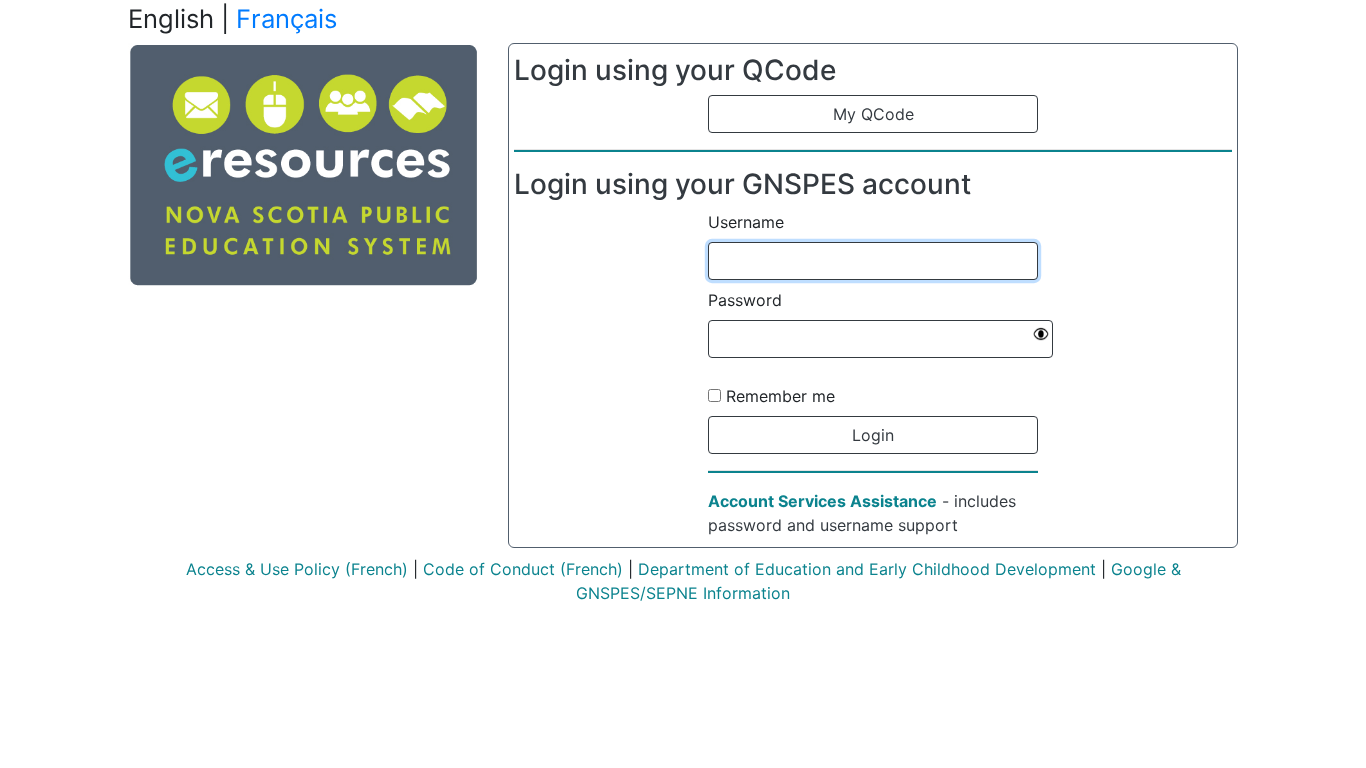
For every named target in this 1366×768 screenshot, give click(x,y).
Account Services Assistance (822, 501)
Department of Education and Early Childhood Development (867, 569)
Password (745, 300)
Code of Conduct (489, 569)
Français (286, 18)
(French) (374, 569)
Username (746, 222)
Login (873, 435)
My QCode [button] (873, 114)
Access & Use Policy (263, 569)
